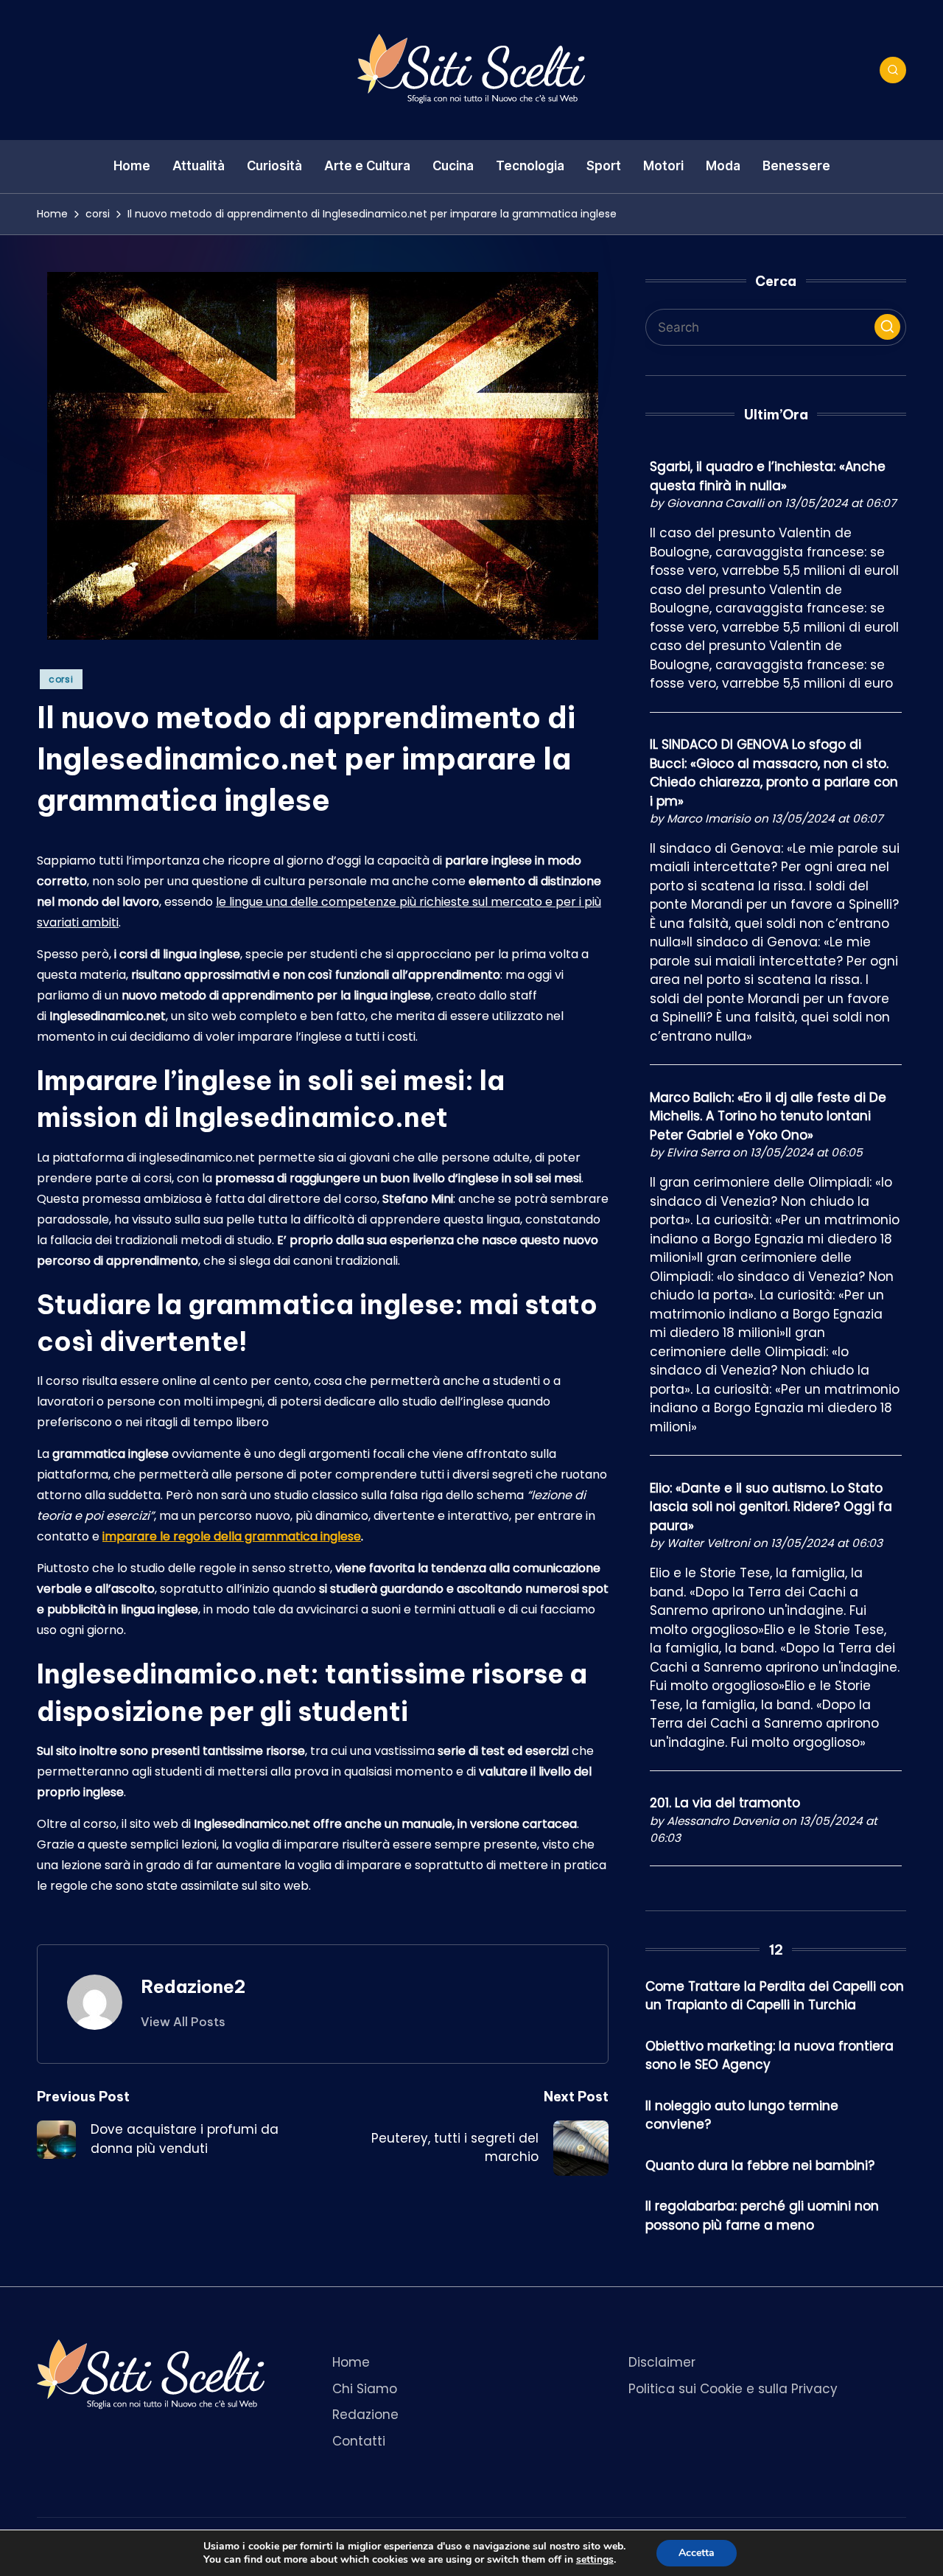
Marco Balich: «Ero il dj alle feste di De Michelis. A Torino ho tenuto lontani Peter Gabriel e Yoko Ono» (768, 1116)
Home (351, 2362)
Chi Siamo (365, 2389)
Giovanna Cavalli (715, 503)
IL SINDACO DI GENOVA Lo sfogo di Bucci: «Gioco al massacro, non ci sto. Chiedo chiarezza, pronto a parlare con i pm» (774, 773)
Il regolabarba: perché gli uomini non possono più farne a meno (762, 2216)
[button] (183, 2022)
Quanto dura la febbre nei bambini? (760, 2165)
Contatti (359, 2441)
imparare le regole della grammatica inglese (232, 1536)
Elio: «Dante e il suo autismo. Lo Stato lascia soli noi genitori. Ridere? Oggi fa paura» (771, 1507)
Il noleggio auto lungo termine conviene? (742, 2115)
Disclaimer (662, 2362)
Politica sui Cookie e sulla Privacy (733, 2389)
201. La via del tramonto (725, 1803)
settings (595, 2560)
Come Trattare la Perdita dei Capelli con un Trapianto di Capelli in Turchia (775, 1996)
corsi (61, 679)
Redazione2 (193, 1986)
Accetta (697, 2553)
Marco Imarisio (709, 818)
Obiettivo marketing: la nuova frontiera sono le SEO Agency (770, 2056)
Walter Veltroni (708, 1543)
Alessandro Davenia (723, 1821)
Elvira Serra (698, 1152)
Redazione (365, 2415)
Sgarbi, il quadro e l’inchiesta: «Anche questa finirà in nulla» (768, 476)
